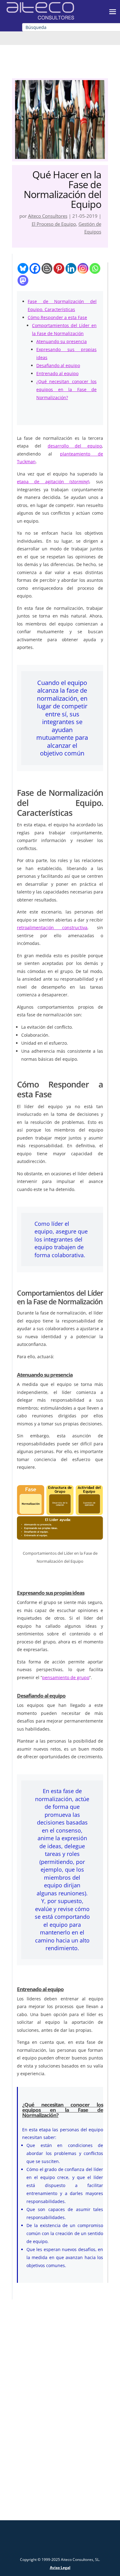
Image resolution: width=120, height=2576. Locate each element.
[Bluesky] (23, 268)
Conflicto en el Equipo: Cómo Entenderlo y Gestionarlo (60, 2377)
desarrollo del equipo (75, 446)
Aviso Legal (60, 2568)
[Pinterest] (59, 268)
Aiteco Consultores (48, 216)
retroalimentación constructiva (52, 928)
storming (79, 482)
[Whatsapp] (95, 268)
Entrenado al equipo (57, 373)
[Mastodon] (23, 280)
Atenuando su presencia (62, 341)
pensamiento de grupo (66, 1677)
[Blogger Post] (47, 268)
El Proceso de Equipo (54, 224)
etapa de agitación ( (44, 482)
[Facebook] (35, 268)
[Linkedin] (71, 268)
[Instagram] (83, 268)
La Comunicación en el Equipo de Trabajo (60, 2474)
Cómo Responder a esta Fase (57, 317)
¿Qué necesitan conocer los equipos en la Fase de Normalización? (66, 389)
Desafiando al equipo (58, 365)
